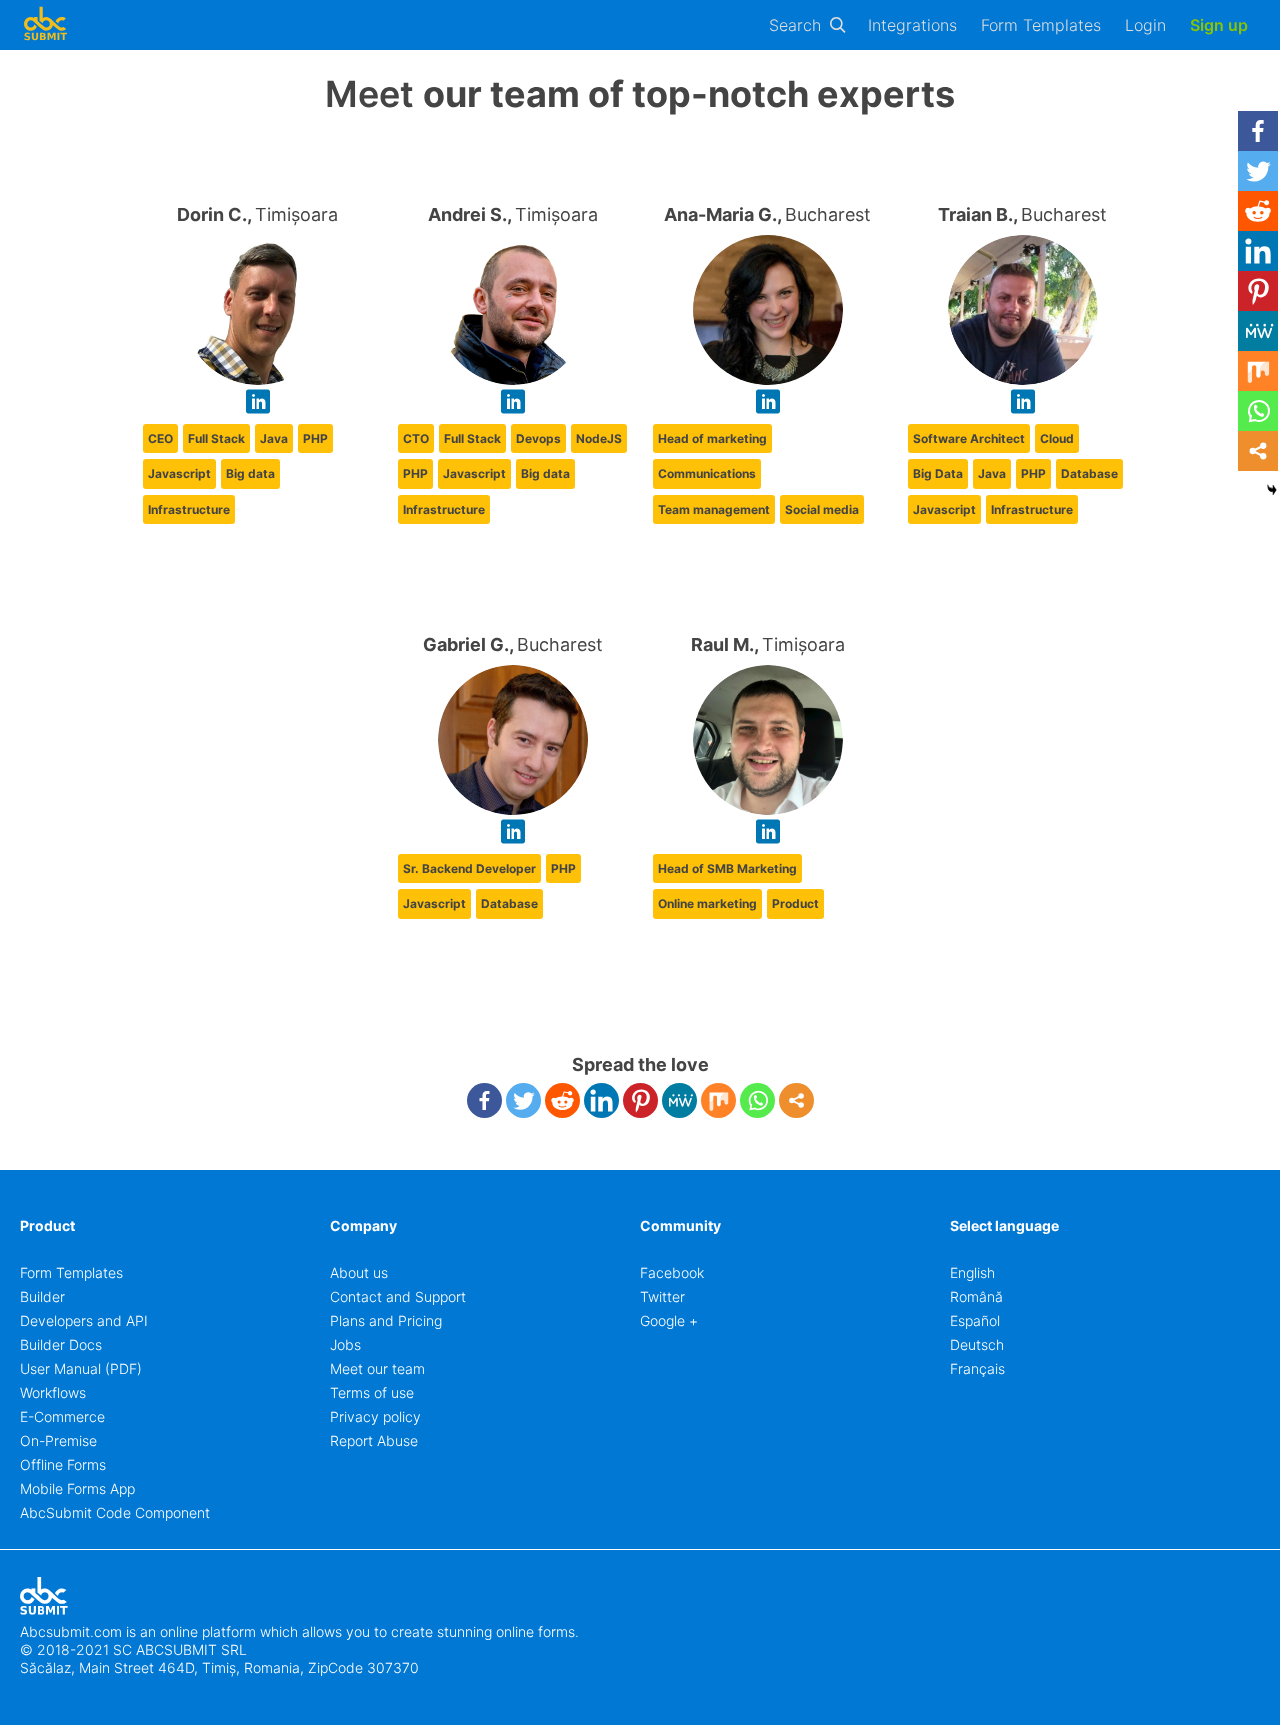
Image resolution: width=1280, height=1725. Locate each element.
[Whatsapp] (757, 1100)
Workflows (53, 1392)
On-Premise (58, 1440)
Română (976, 1296)
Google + (669, 1320)
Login (1145, 25)
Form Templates (1041, 25)
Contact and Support (398, 1296)
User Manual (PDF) (81, 1368)
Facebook (672, 1272)
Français (977, 1368)
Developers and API (84, 1320)
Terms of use (372, 1392)
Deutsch (977, 1344)
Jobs (345, 1344)
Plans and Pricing (386, 1320)
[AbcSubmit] (45, 25)
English (972, 1272)
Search (795, 25)
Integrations (912, 25)
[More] (796, 1100)
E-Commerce (62, 1416)
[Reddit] (562, 1100)
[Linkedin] (601, 1100)
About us (359, 1272)
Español (975, 1320)
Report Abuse (374, 1440)
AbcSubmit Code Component (115, 1512)
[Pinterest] (640, 1100)
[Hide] (1272, 490)
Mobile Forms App (77, 1488)
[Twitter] (523, 1100)
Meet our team (377, 1368)
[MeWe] (679, 1100)
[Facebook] (484, 1100)
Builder (42, 1296)
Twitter (662, 1296)
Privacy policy (375, 1416)
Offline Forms (63, 1464)
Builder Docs (61, 1344)
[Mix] (718, 1100)
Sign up (1219, 25)
